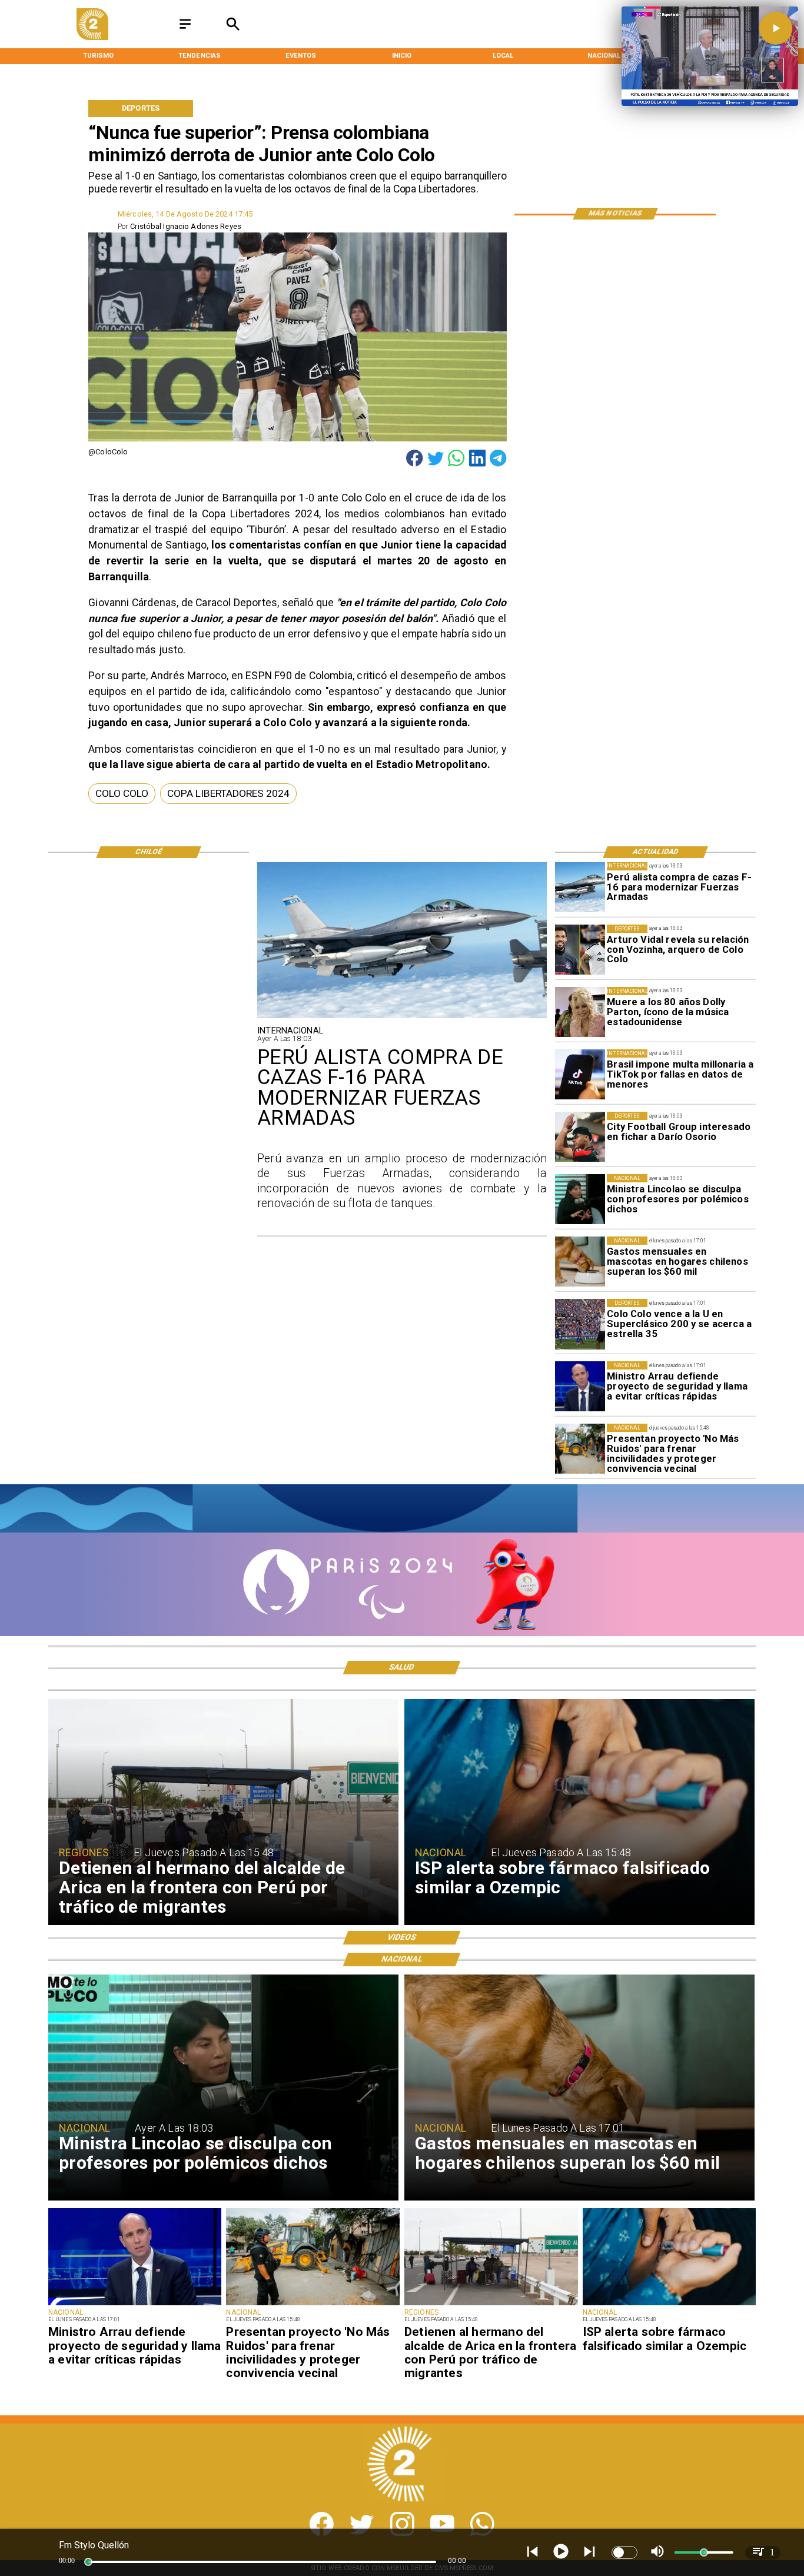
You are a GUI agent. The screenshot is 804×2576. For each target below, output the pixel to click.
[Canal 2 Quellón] (185, 30)
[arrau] (580, 1386)
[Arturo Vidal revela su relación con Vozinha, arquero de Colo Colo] (580, 950)
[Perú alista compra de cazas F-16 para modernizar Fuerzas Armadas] (580, 887)
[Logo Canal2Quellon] (92, 37)
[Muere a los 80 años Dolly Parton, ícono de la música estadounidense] (580, 1012)
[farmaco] (670, 2305)
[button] (122, 794)
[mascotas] (580, 1262)
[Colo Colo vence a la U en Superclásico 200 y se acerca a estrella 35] (580, 1324)
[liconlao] (580, 1199)
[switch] (624, 2552)
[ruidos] (580, 1449)
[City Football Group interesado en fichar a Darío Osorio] (580, 1137)
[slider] (88, 2562)
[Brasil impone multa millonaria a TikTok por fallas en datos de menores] (580, 1074)
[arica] (491, 2305)
